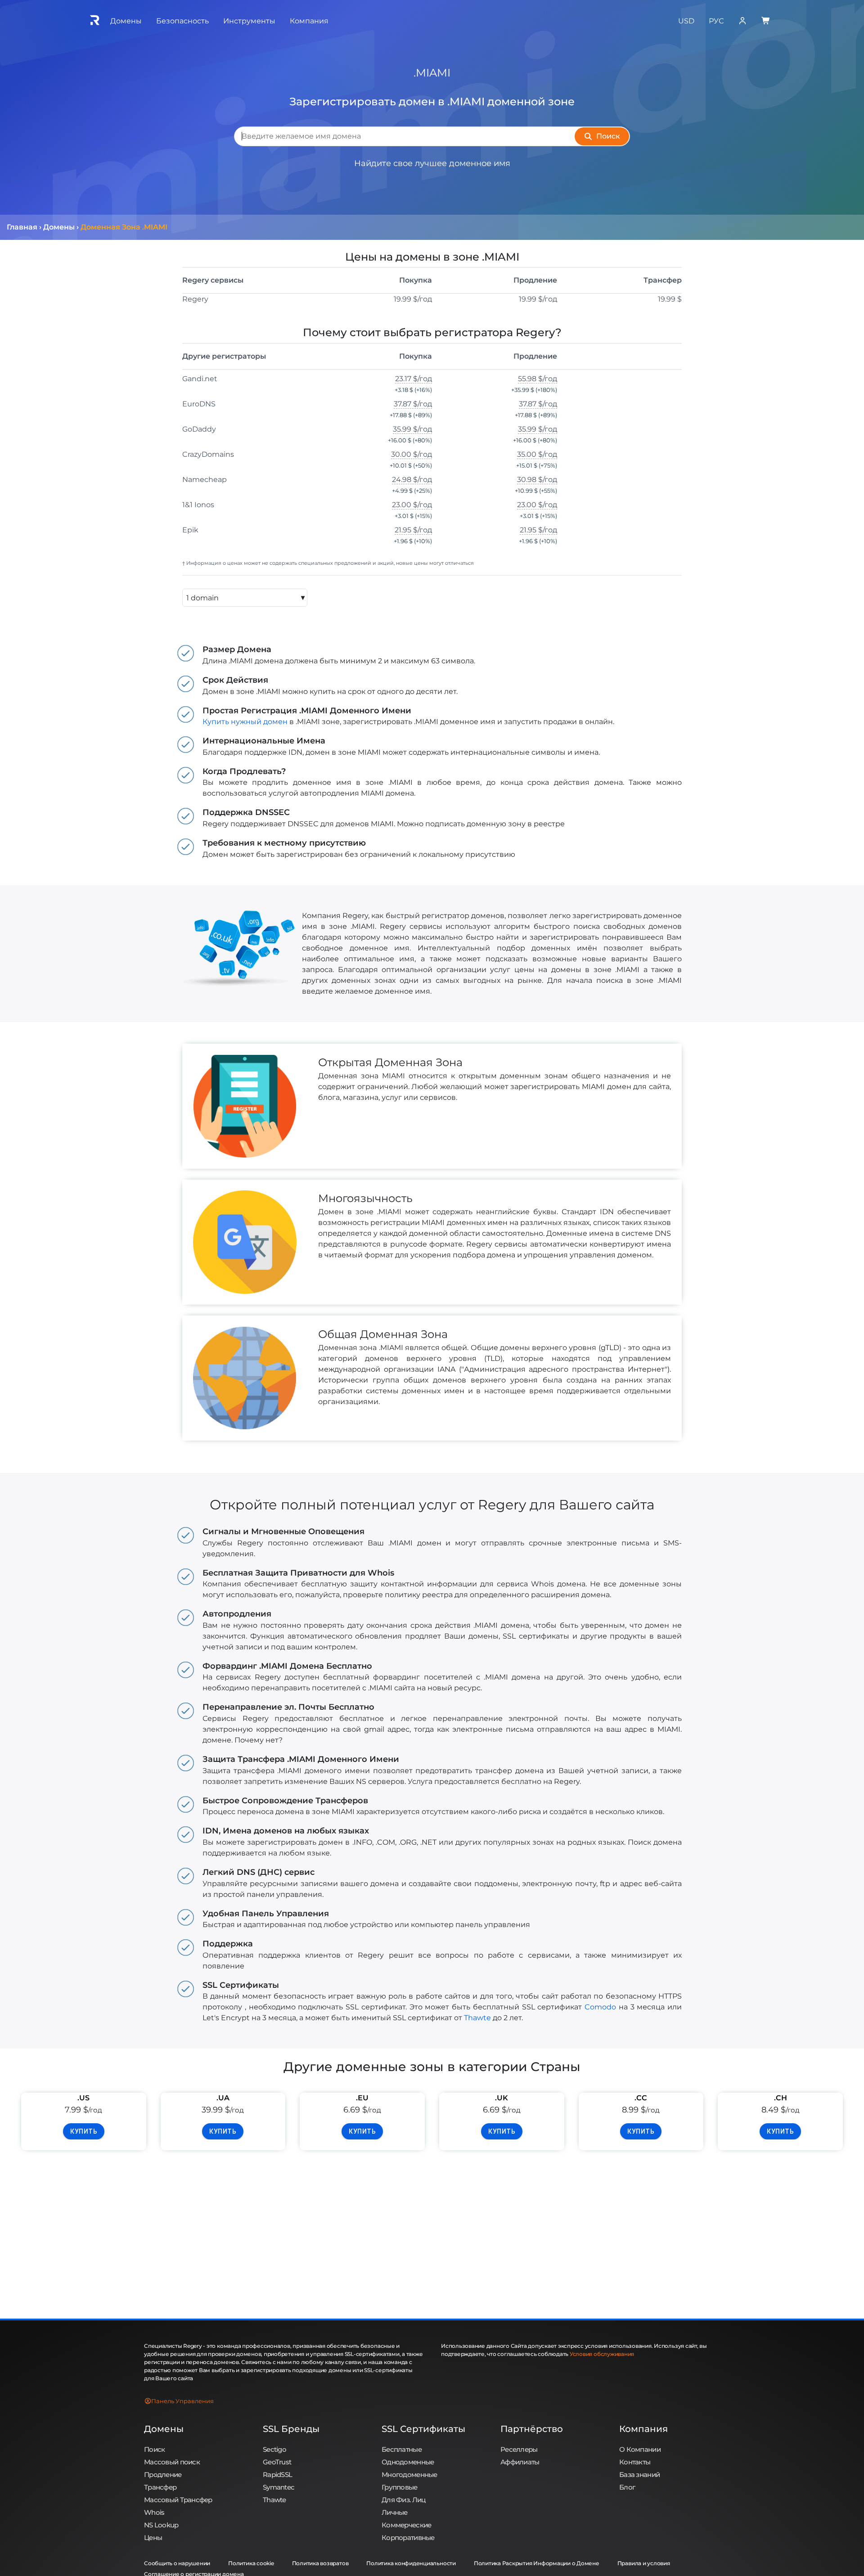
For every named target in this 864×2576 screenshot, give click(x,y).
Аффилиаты (520, 2462)
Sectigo (274, 2449)
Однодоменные (408, 2462)
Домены (164, 2429)
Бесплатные (402, 2449)
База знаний (639, 2475)
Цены (153, 2538)
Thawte (477, 2018)
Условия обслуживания (602, 2354)
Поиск (154, 2449)
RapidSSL (277, 2475)
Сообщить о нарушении (177, 2563)
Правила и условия (644, 2563)
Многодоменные (409, 2475)
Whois (154, 2512)
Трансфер (160, 2487)
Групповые (400, 2487)
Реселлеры (519, 2449)
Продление (163, 2475)
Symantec (279, 2487)
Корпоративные (408, 2538)
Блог (627, 2487)
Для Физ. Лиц (403, 2500)
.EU (362, 2098)
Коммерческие (406, 2525)
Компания (643, 2429)
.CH (781, 2098)
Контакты (635, 2462)
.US (83, 2098)
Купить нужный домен (245, 722)
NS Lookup (161, 2525)
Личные (395, 2512)
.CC (641, 2098)
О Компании (640, 2449)
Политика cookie (251, 2563)
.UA (223, 2098)
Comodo (600, 2007)
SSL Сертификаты (423, 2429)
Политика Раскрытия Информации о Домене (537, 2563)
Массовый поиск (172, 2462)
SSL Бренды (291, 2429)
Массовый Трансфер (178, 2500)
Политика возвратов (320, 2563)
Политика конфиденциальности (411, 2563)
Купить (84, 2131)
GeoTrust (277, 2462)
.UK (502, 2098)
